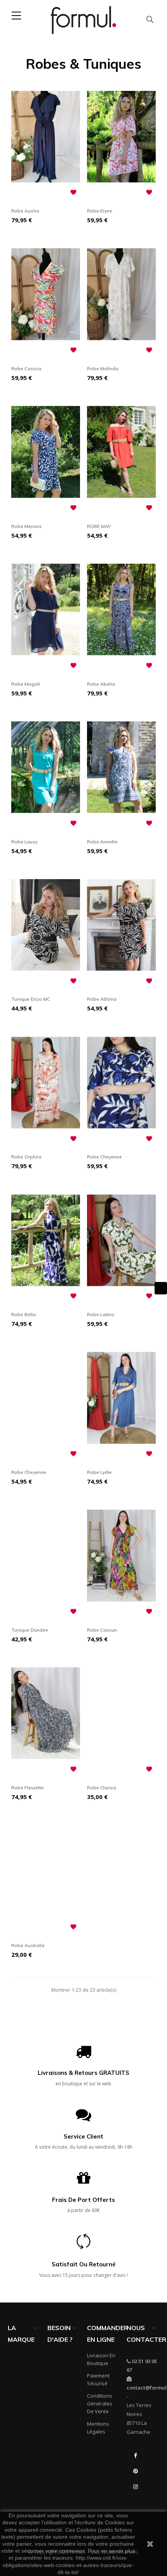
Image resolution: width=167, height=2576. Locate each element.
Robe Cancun (102, 1630)
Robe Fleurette (28, 1788)
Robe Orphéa (26, 1157)
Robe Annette (102, 842)
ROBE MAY (99, 526)
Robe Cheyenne (104, 1157)
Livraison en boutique (101, 2359)
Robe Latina (101, 1314)
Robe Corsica (26, 368)
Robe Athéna (102, 999)
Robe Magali (26, 684)
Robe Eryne (100, 211)
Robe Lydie (99, 1472)
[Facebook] (136, 2456)
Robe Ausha (25, 211)
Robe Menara (26, 526)
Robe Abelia (101, 684)
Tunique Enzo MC (31, 999)
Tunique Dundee (30, 1630)
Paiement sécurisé (98, 2379)
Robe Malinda (103, 368)
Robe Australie (28, 1945)
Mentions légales (98, 2428)
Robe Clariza (102, 1788)
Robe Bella (23, 1314)
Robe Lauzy (24, 842)
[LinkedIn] (136, 2502)
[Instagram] (136, 2487)
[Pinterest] (136, 2471)
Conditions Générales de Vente (100, 2404)
